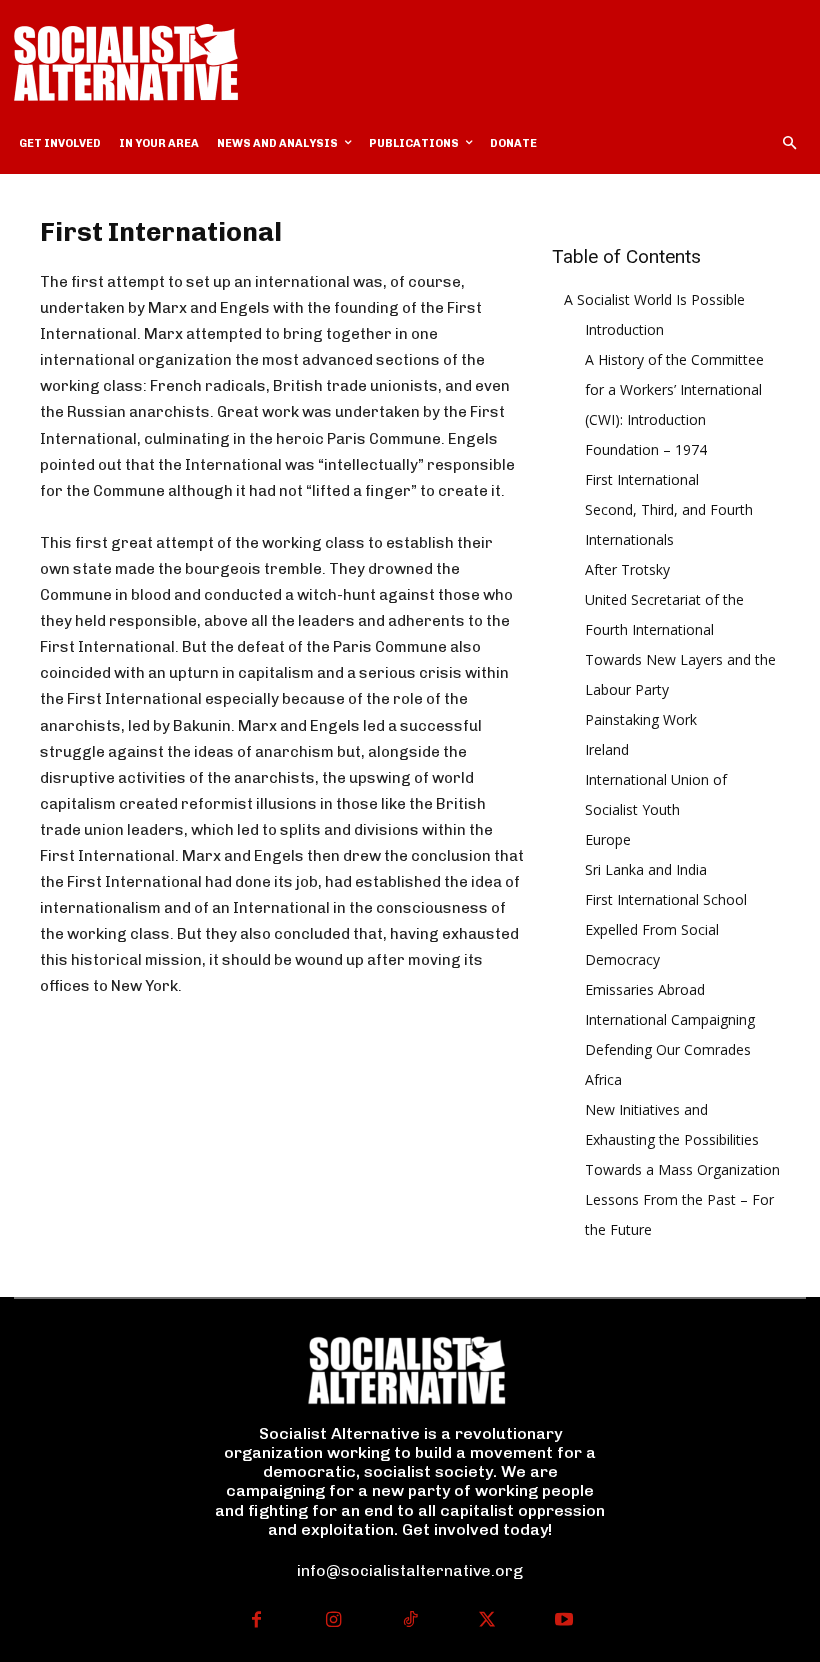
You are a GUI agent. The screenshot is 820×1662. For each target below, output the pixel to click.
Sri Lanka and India (646, 869)
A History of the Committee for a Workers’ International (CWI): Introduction (674, 389)
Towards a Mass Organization (682, 1169)
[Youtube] (563, 1621)
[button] (790, 144)
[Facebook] (256, 1621)
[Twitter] (486, 1621)
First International (642, 479)
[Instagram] (333, 1621)
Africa (603, 1079)
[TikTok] (410, 1621)
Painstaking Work (641, 719)
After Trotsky (627, 569)
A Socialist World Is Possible (654, 299)
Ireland (607, 749)
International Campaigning (670, 1019)
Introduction (624, 329)
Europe (608, 839)
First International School (666, 899)
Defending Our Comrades (668, 1049)
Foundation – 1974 (646, 449)
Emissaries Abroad (645, 989)
